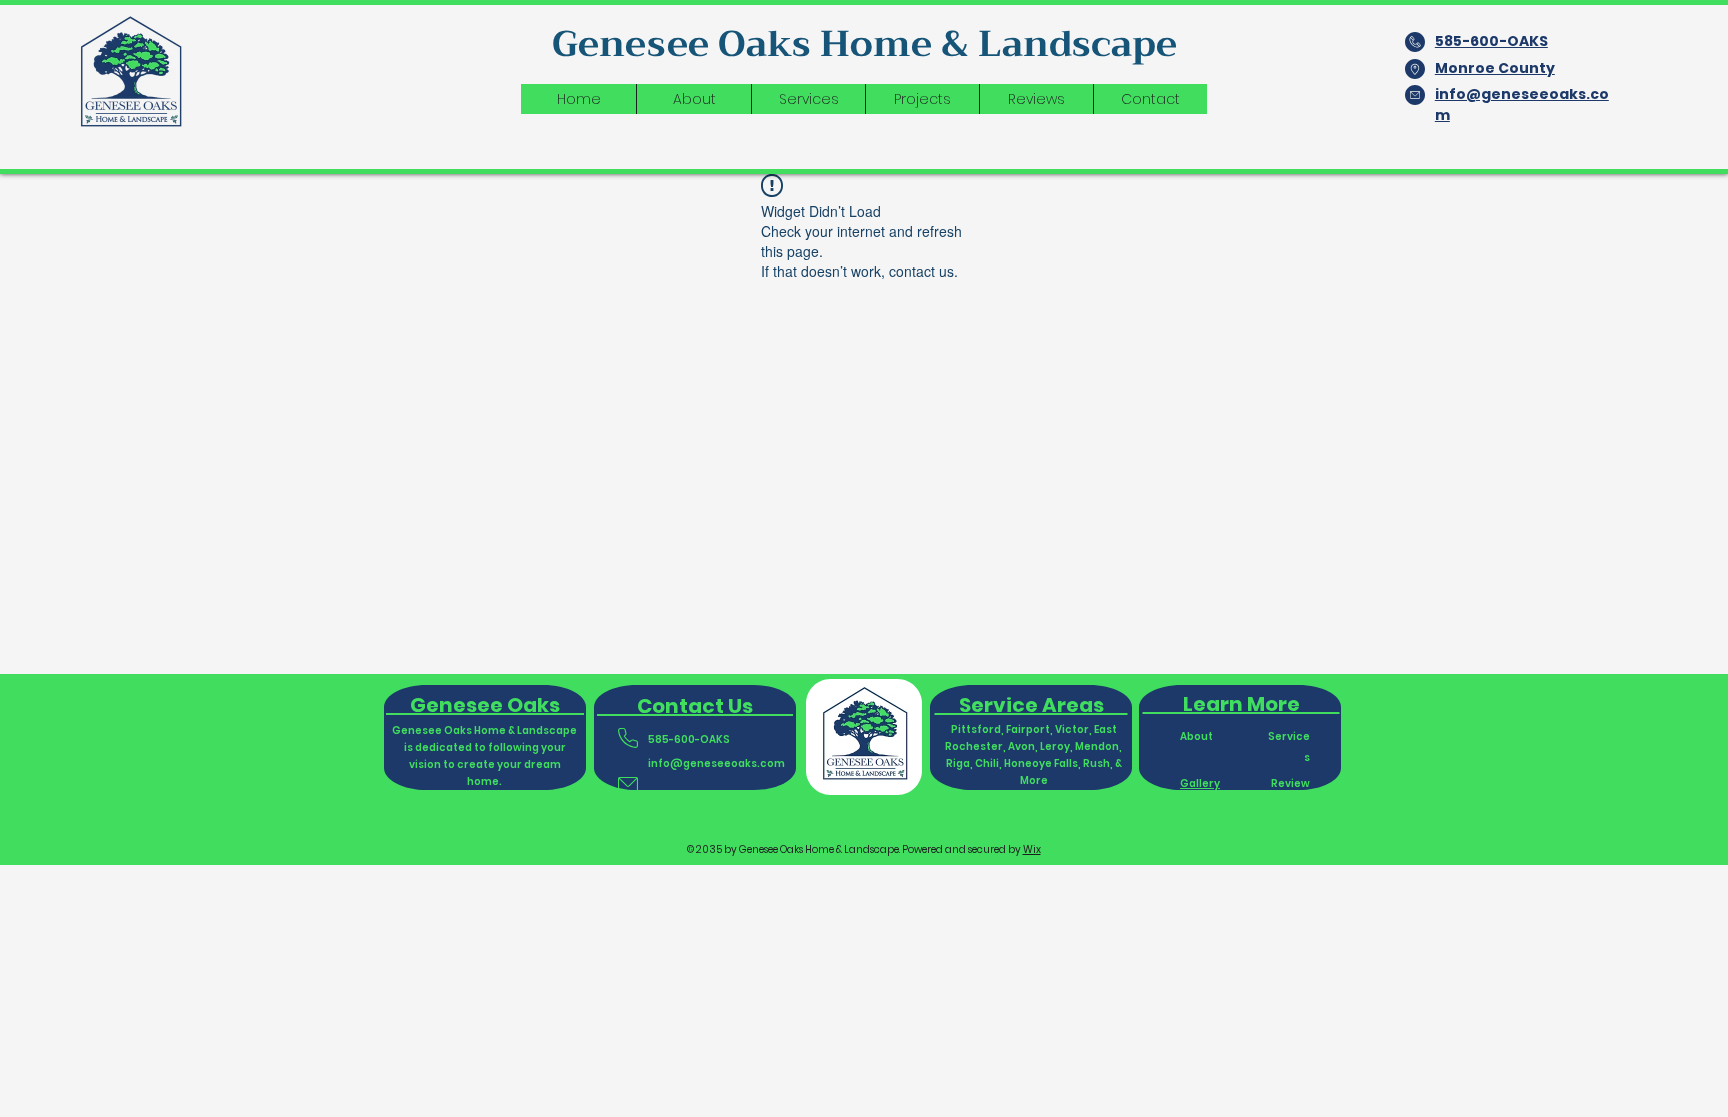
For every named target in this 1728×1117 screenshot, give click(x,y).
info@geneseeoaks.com (716, 763)
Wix (1032, 849)
